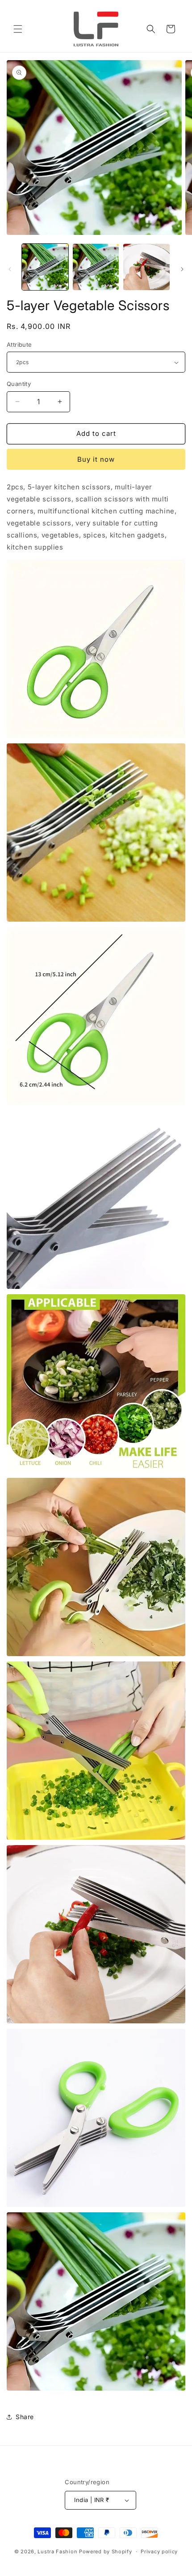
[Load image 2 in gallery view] (96, 267)
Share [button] (25, 2417)
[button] (18, 29)
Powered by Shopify (106, 2551)
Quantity (19, 384)
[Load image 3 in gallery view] (146, 267)
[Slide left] (10, 269)
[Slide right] (182, 269)
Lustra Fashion (57, 2551)
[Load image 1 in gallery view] (45, 267)
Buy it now (96, 459)
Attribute (19, 345)
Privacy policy (159, 2551)
